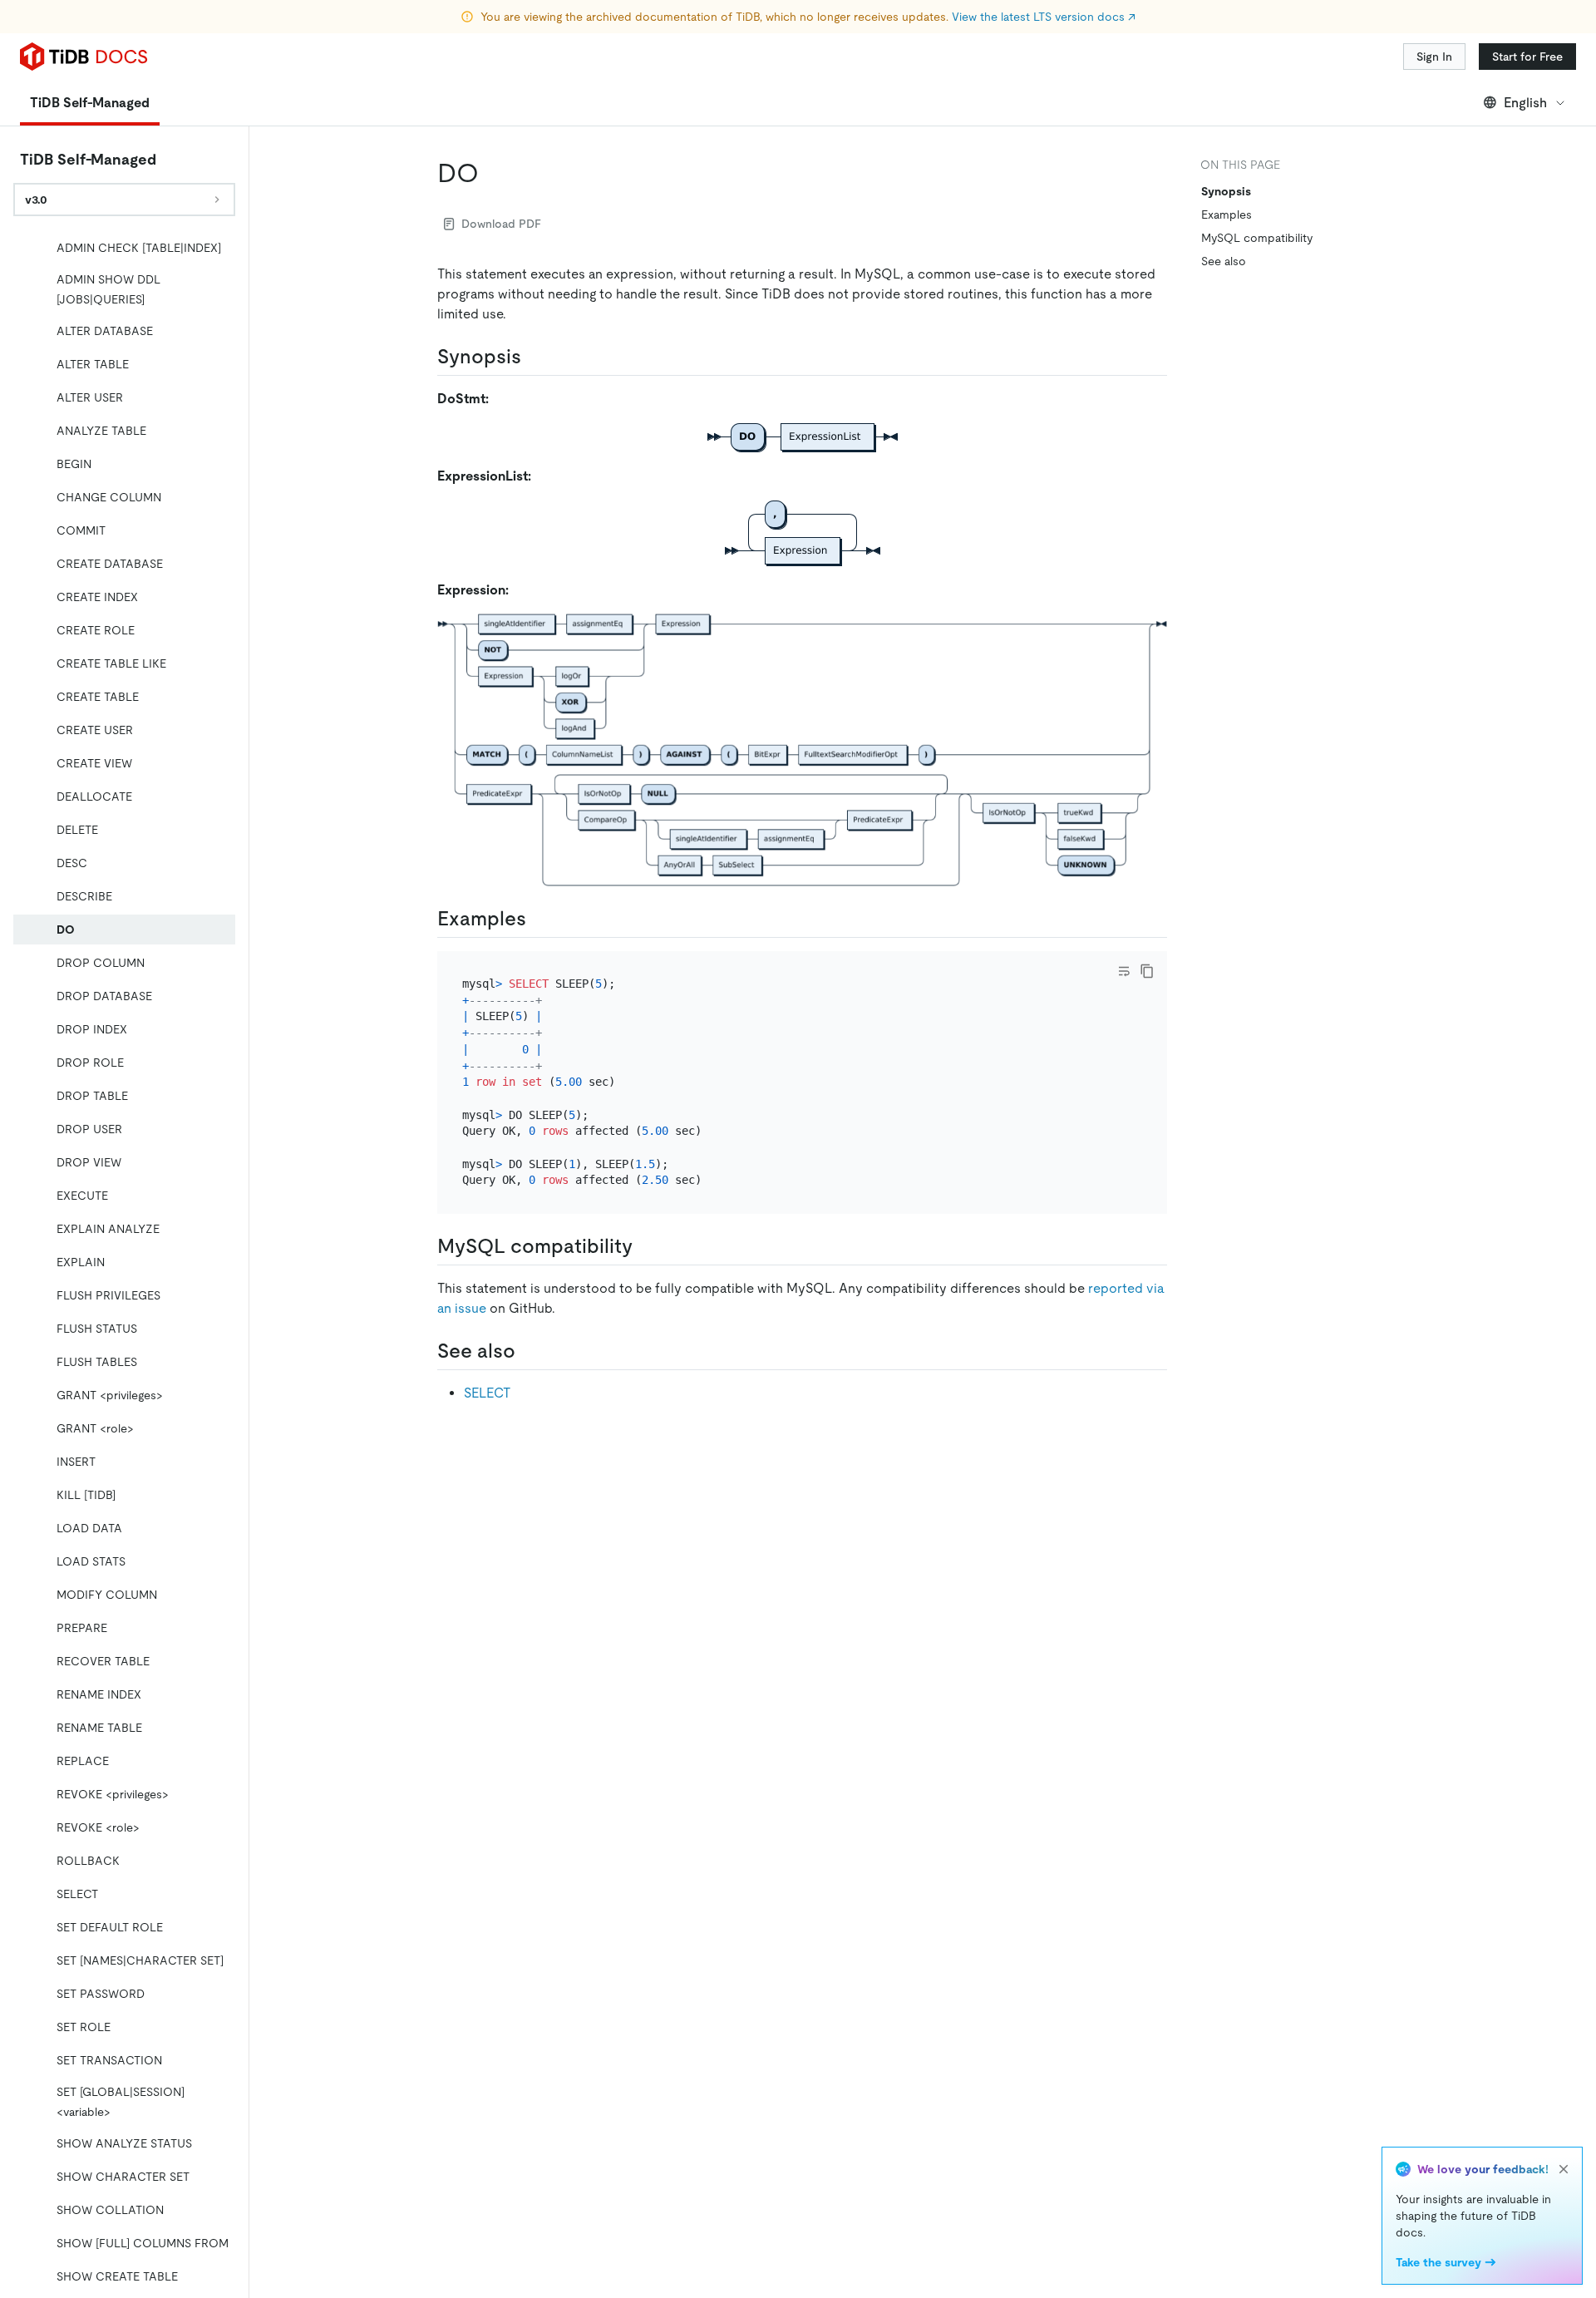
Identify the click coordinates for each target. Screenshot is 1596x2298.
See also (1224, 261)
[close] (1564, 2169)
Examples (1227, 215)
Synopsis (1226, 191)
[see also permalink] (529, 1351)
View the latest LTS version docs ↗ (1044, 17)
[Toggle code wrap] (1124, 971)
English (1525, 103)
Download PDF (501, 224)
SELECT (487, 1393)
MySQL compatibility (1257, 238)
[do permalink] (492, 173)
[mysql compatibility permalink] (646, 1246)
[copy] (1147, 971)
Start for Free (1527, 57)
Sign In (1434, 57)
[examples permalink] (539, 919)
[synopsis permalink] (534, 357)
